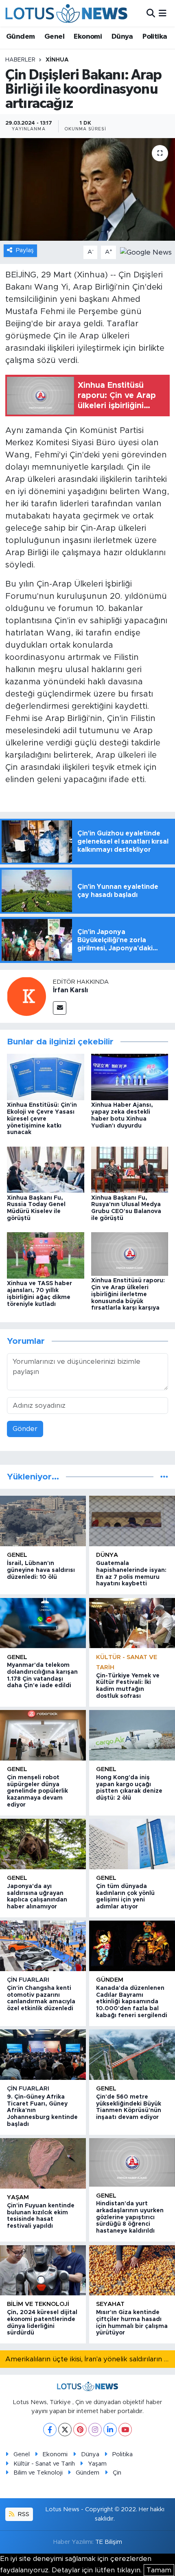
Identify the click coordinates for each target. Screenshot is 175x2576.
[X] (65, 2430)
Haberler (20, 60)
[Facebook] (50, 2430)
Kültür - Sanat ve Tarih (44, 2464)
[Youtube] (125, 2430)
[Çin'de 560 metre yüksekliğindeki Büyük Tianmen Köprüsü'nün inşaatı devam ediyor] (132, 2054)
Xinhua (57, 60)
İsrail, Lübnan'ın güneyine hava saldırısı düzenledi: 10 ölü (41, 1570)
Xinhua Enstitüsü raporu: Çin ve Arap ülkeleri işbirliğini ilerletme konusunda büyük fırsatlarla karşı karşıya (128, 1294)
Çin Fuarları (28, 1980)
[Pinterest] (80, 2430)
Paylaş (25, 250)
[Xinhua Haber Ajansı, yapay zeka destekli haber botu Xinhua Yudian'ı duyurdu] (130, 1076)
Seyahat (110, 2304)
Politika (155, 37)
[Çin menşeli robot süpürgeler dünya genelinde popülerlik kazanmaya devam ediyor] (43, 1735)
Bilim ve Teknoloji (38, 2473)
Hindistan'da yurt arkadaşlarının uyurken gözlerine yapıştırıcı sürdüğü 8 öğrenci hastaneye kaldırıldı (130, 2217)
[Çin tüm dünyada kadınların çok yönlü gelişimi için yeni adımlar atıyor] (132, 1844)
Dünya (122, 37)
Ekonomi (88, 37)
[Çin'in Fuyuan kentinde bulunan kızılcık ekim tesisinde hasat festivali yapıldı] (43, 2163)
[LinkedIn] (110, 2430)
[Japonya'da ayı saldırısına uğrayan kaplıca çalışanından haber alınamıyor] (43, 1844)
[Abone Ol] (146, 252)
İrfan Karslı (70, 990)
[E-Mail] (60, 1008)
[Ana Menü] (163, 13)
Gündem (20, 37)
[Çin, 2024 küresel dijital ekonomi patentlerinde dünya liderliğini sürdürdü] (43, 2270)
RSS (23, 2514)
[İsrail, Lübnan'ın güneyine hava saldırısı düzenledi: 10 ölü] (43, 1521)
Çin (117, 2473)
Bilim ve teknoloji (38, 2304)
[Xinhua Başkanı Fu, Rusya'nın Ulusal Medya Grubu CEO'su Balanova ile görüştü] (130, 1169)
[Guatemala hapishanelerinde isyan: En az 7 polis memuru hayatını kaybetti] (132, 1521)
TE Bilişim (109, 2542)
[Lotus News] (66, 13)
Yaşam (18, 2197)
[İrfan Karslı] (26, 996)
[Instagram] (95, 2430)
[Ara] (151, 13)
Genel (54, 37)
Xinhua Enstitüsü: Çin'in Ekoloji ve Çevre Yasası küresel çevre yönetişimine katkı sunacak (42, 1119)
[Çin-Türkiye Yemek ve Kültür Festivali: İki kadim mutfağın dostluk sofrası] (132, 1623)
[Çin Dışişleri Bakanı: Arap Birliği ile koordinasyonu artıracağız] (87, 189)
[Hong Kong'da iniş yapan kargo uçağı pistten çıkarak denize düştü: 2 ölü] (132, 1735)
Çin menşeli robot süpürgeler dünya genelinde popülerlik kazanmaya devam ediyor (37, 1791)
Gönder (25, 1429)
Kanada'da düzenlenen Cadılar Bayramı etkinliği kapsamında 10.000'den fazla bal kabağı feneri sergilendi (132, 2002)
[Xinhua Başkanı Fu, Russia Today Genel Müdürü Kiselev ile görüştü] (46, 1169)
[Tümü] (164, 1477)
